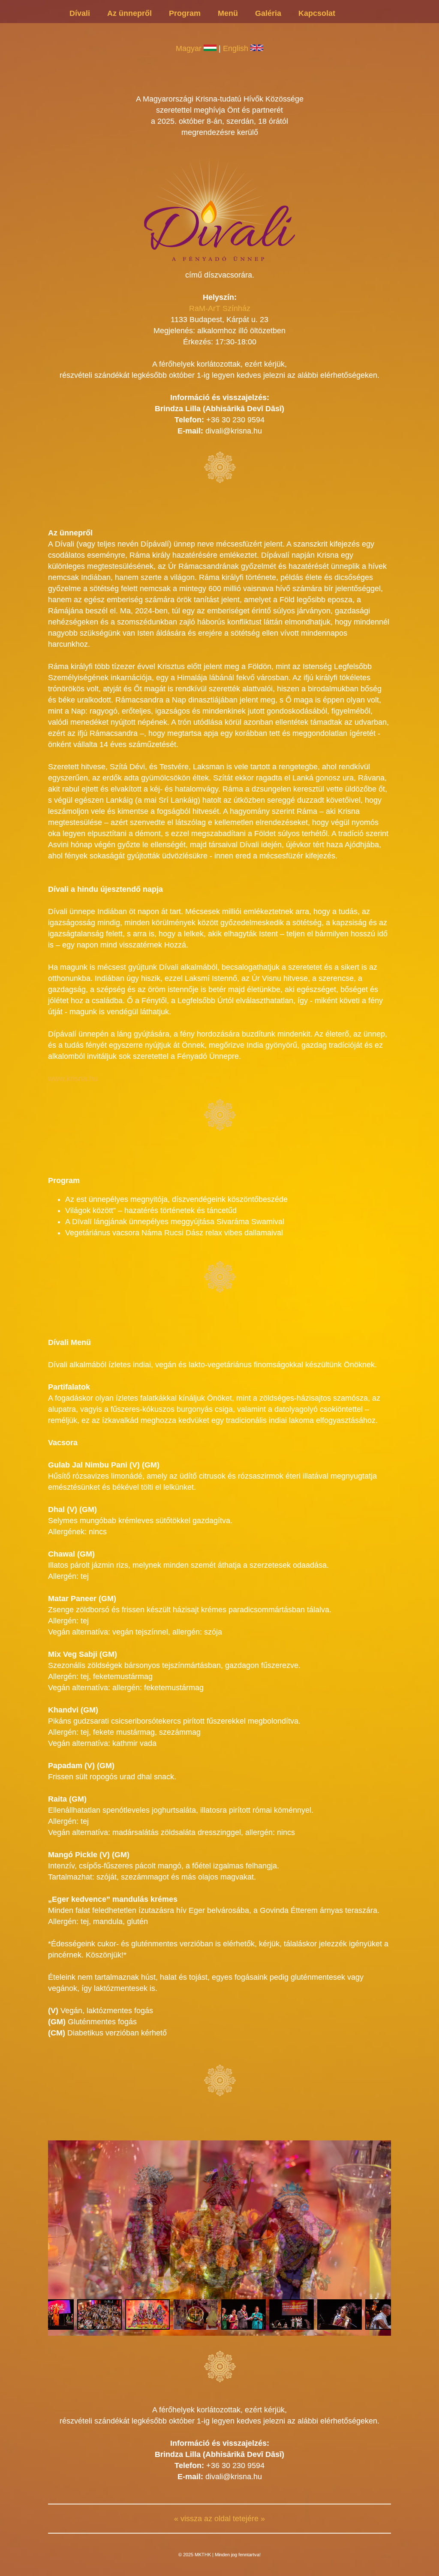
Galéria (268, 13)
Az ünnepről (129, 13)
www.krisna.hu (73, 1079)
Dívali (80, 13)
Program (185, 13)
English (237, 48)
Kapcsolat (317, 13)
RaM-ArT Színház (220, 308)
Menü (228, 13)
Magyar (190, 48)
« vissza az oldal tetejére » (219, 2519)
